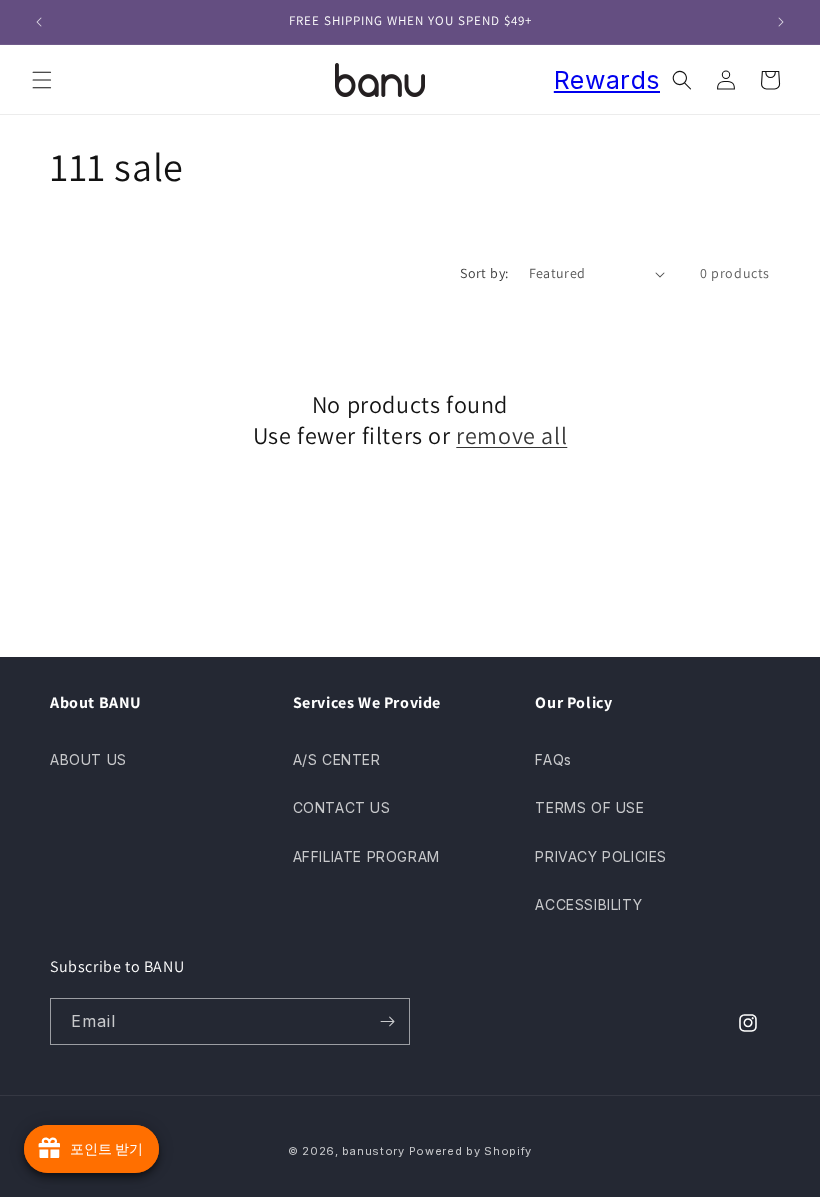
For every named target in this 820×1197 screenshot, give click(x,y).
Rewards (607, 80)
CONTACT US (342, 807)
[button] (42, 80)
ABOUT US (88, 759)
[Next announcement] (781, 22)
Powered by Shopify (471, 1151)
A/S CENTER (337, 759)
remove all (511, 435)
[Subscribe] (387, 1021)
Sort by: (484, 273)
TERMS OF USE (589, 807)
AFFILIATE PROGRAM (366, 856)
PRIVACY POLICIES (601, 856)
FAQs (553, 759)
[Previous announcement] (39, 22)
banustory (373, 1151)
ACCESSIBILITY (588, 904)
